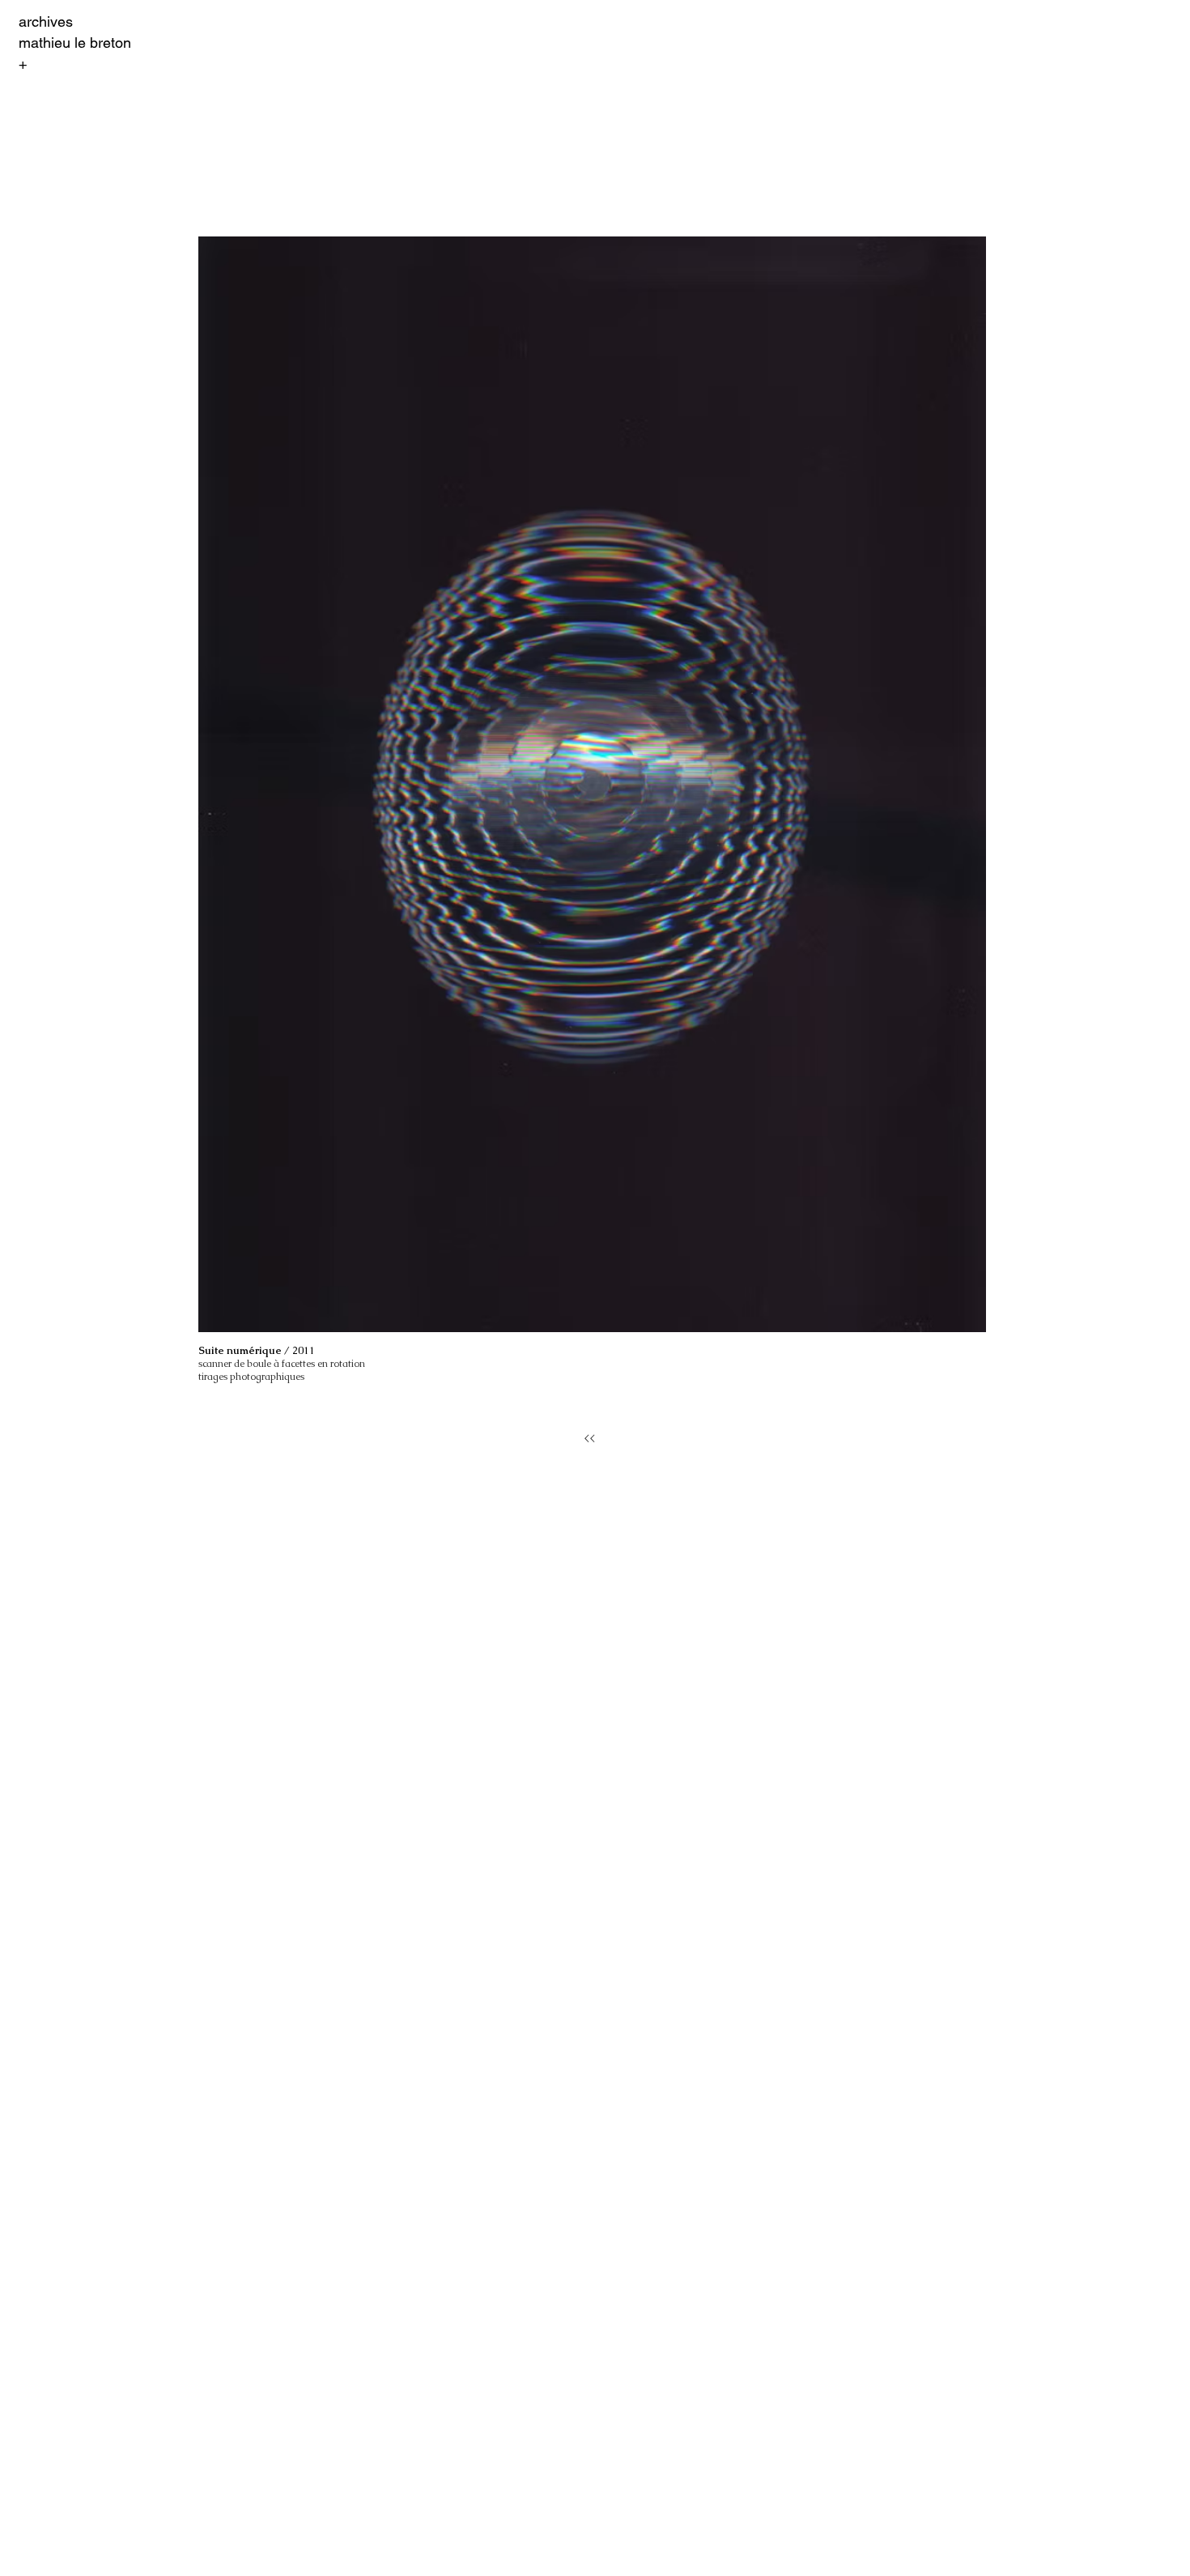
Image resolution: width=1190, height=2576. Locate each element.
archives (46, 21)
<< (589, 1438)
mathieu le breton (75, 43)
